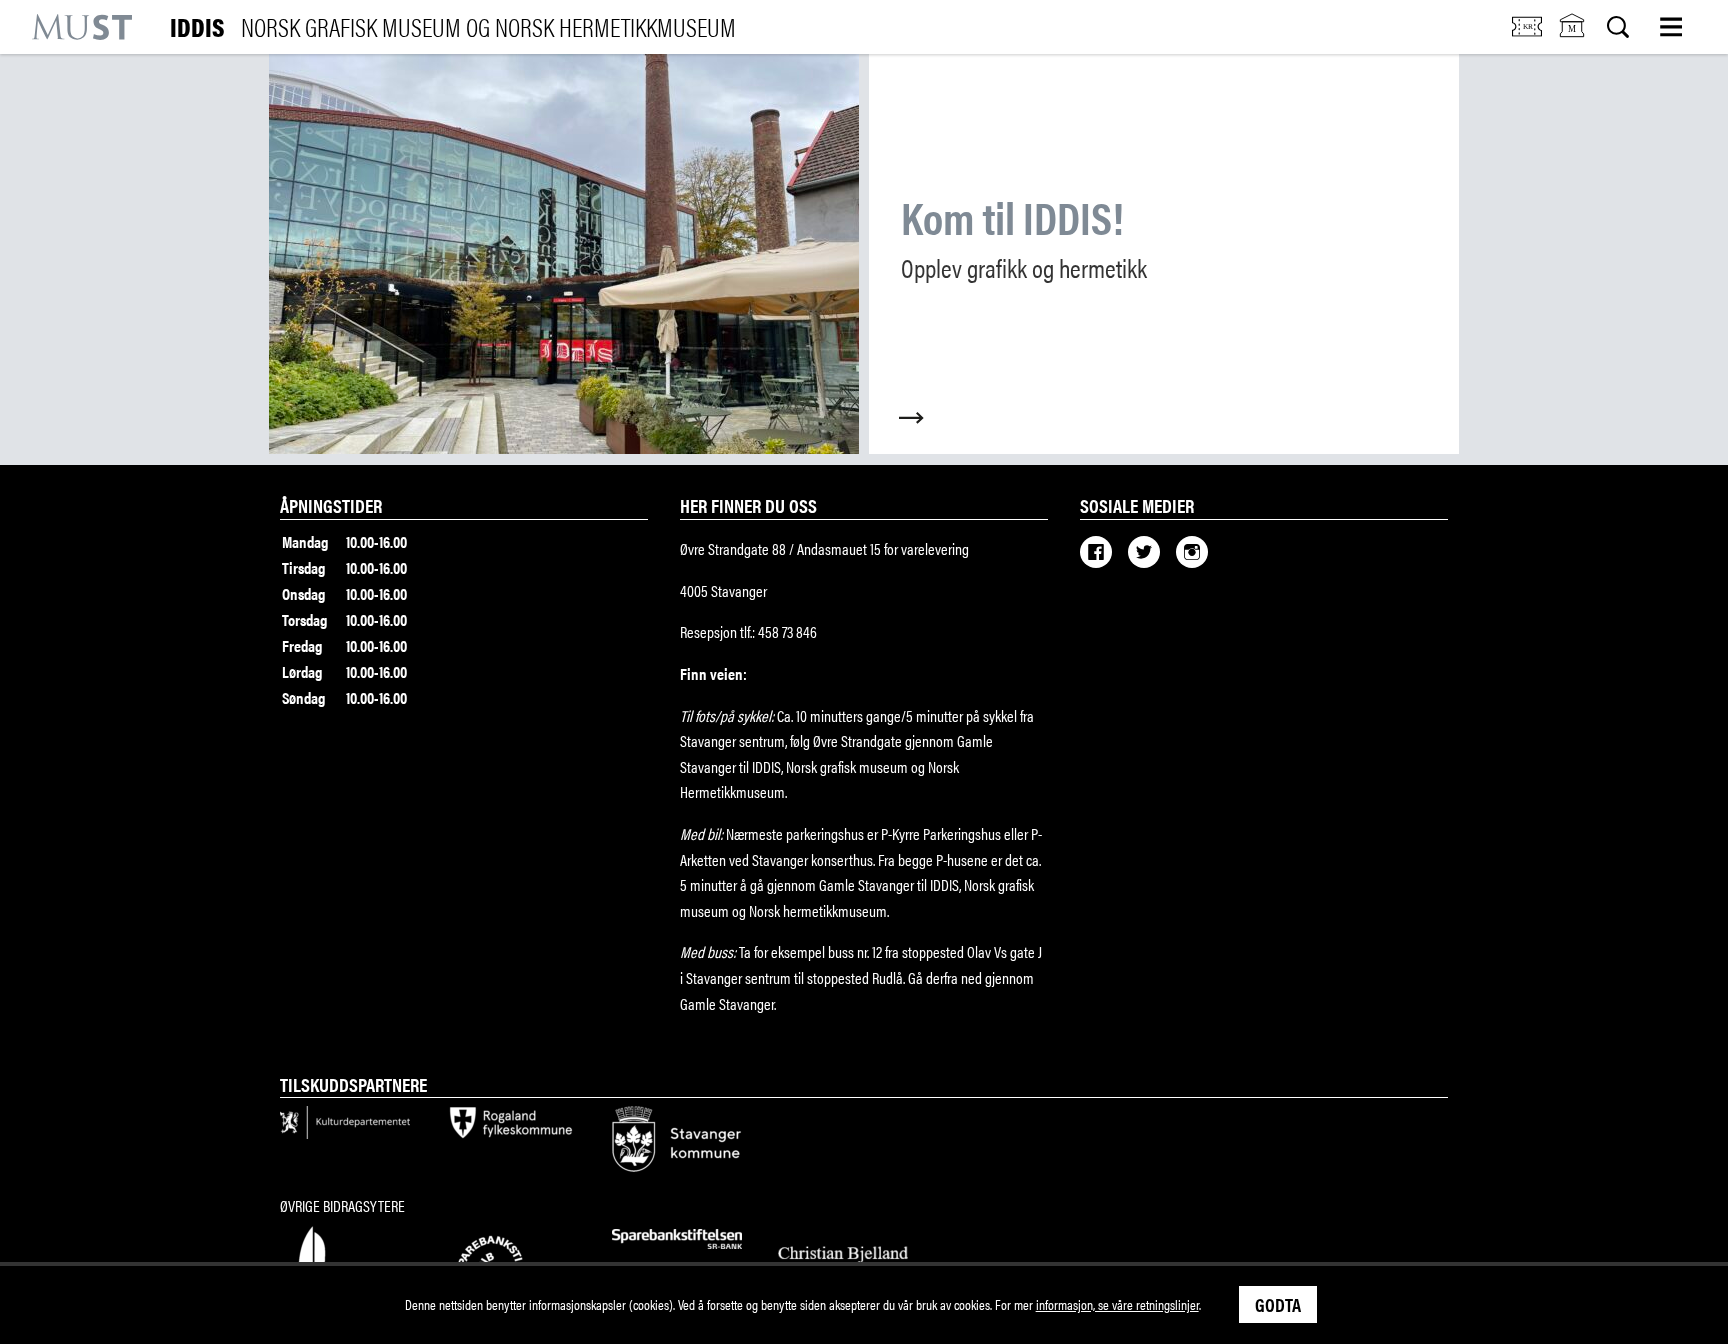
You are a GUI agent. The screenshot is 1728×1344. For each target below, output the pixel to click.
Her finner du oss (748, 505)
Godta (1278, 1304)
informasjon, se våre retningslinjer (1117, 1304)
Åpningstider (331, 505)
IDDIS (453, 27)
